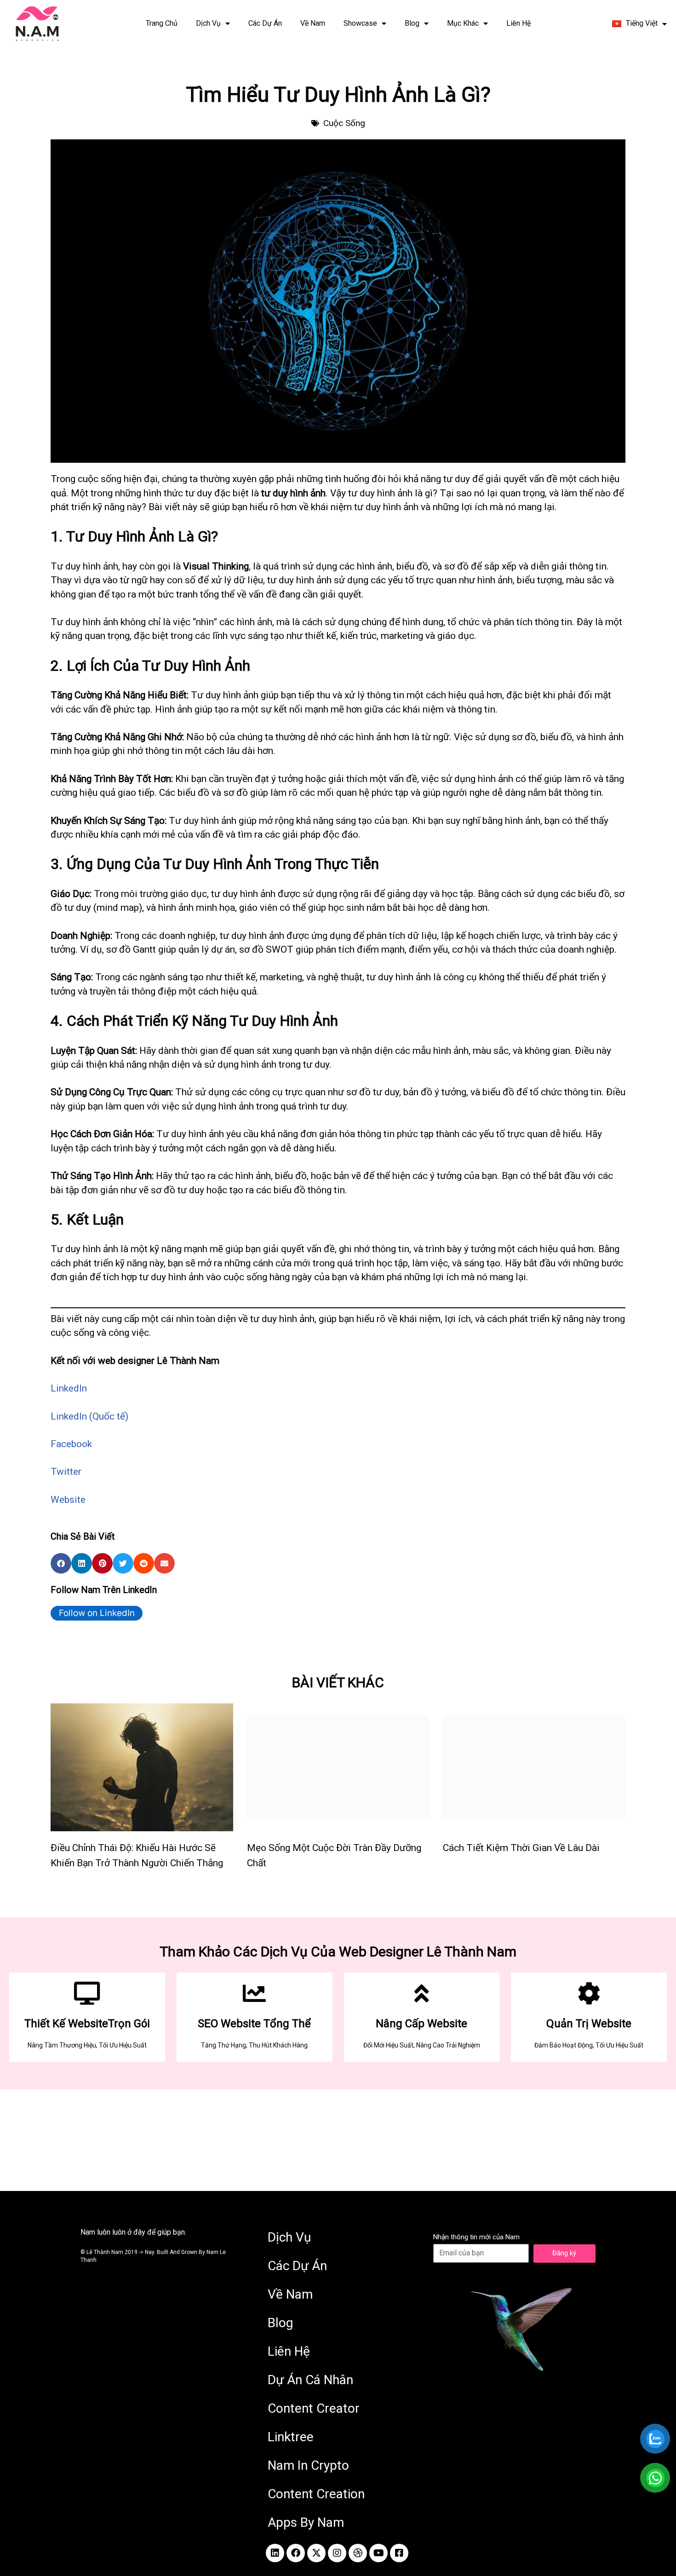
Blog (412, 23)
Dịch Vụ (208, 23)
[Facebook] (296, 2553)
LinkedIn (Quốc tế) (89, 1416)
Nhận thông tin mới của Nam (476, 2237)
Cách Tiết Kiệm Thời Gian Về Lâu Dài (521, 1848)
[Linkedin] (275, 2553)
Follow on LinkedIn (97, 1613)
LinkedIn (69, 1388)
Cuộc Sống (344, 123)
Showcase (360, 23)
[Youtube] (378, 2553)
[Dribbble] (358, 2553)
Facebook (71, 1444)
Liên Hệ (518, 23)
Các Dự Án (265, 23)
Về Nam (313, 23)
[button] (61, 1563)
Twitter (66, 1472)
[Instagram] (337, 2553)
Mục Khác (463, 23)
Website (68, 1500)
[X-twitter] (316, 2553)
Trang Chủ (162, 23)
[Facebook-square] (399, 2553)
